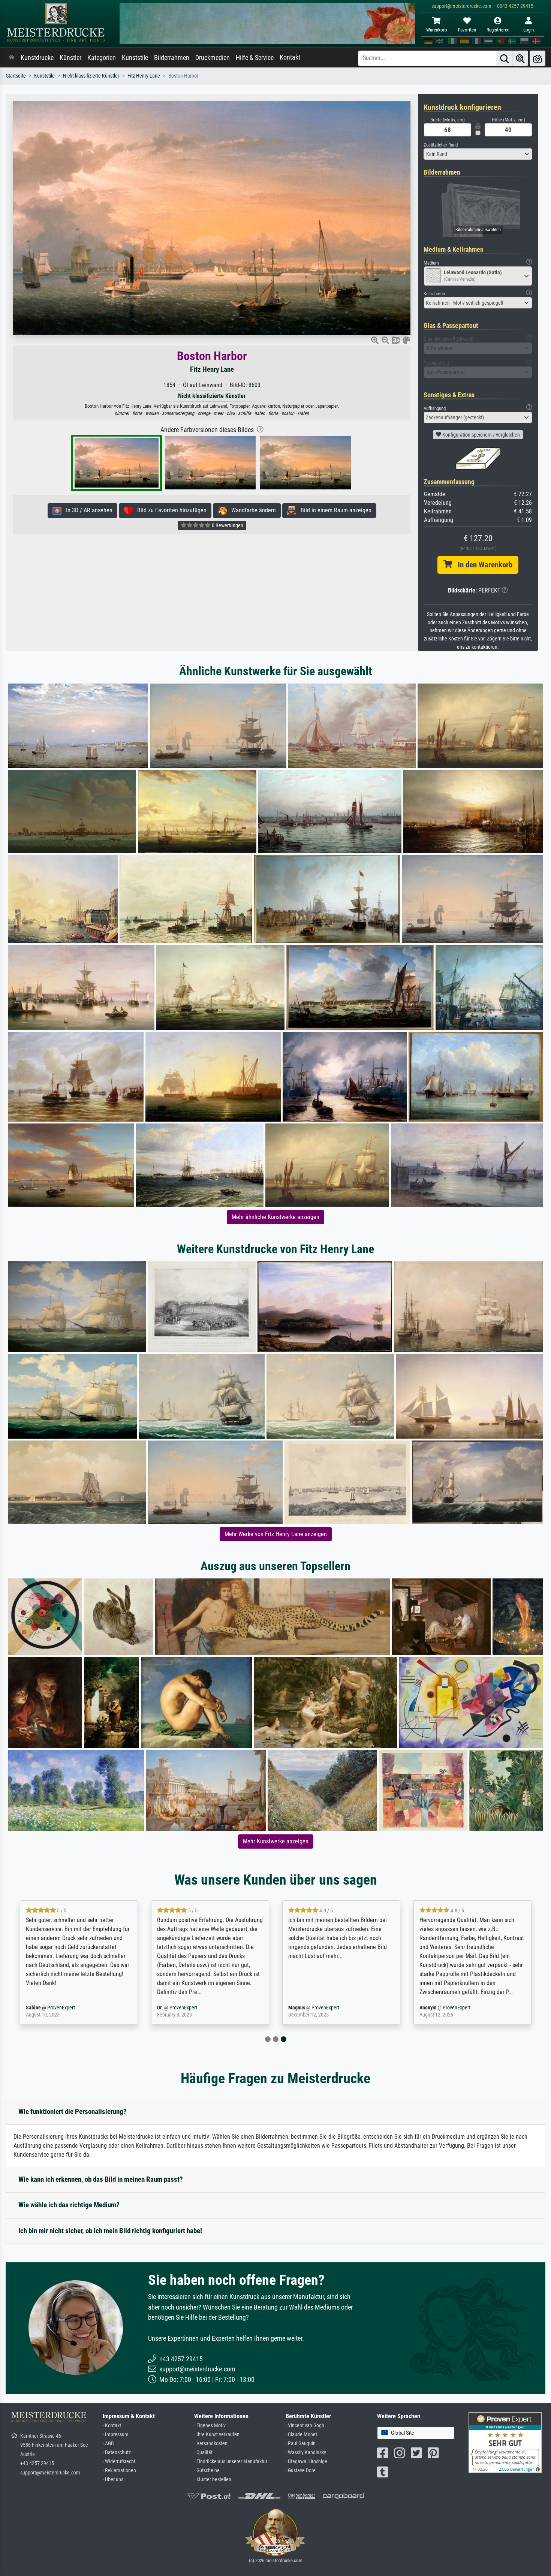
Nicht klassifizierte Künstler (91, 76)
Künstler (70, 58)
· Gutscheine (207, 2471)
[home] (12, 58)
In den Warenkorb (482, 565)
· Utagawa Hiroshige (306, 2462)
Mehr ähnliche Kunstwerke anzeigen (275, 1217)
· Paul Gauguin (301, 2444)
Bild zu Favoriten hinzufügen (170, 510)
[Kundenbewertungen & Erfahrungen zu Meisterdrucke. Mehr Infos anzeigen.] (505, 2442)
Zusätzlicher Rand (441, 145)
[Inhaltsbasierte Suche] (520, 58)
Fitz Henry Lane (144, 76)
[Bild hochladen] (538, 58)
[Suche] (505, 58)
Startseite (16, 76)
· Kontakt (112, 2426)
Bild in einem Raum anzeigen (334, 510)
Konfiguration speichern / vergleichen (481, 435)
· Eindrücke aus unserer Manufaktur (231, 2462)
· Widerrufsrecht (119, 2462)
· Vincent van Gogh (305, 2426)
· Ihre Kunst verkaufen (217, 2435)
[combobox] (478, 154)
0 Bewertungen (227, 525)
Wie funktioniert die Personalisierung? (73, 2112)
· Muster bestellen (213, 2480)
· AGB (108, 2444)
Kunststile (135, 58)
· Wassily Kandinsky (306, 2453)
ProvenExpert (61, 2008)
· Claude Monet (301, 2435)
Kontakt (290, 57)
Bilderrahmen (172, 58)
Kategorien (102, 58)
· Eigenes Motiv (210, 2426)
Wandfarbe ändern (251, 510)
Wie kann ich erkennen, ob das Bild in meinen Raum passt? (101, 2179)
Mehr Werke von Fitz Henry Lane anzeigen (276, 1534)
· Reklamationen (119, 2471)
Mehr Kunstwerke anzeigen (276, 1841)
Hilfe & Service (255, 58)
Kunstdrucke (37, 58)
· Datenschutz (117, 2453)
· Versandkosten (211, 2444)
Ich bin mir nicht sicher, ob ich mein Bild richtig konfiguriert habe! (110, 2231)
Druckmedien (213, 58)
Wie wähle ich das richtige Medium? (69, 2205)
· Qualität (203, 2453)
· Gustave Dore (301, 2471)
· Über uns (113, 2480)
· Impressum (116, 2435)
